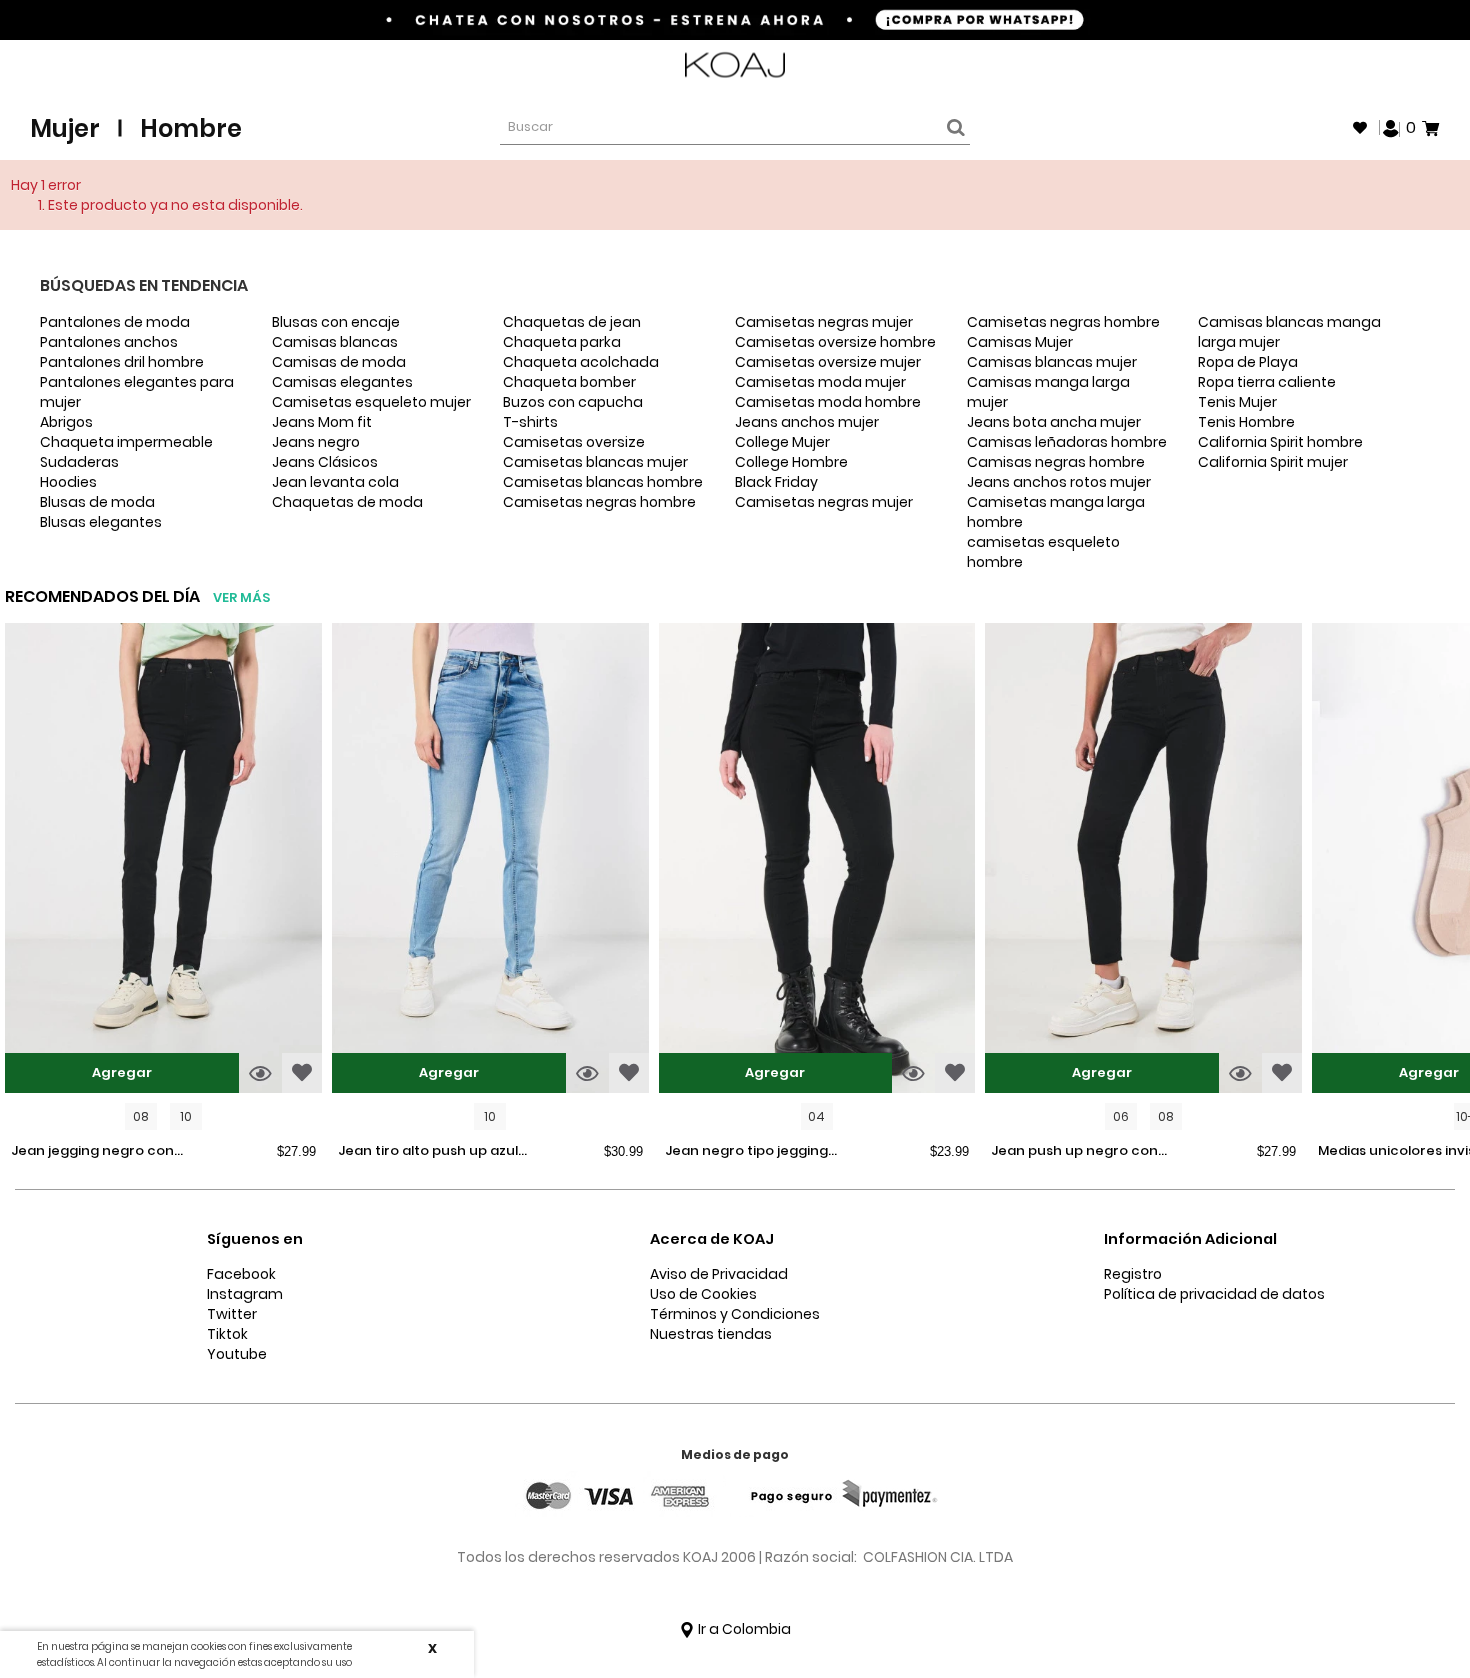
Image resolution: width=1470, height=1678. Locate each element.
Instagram (245, 1294)
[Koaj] (735, 65)
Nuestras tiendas (711, 1334)
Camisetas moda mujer (820, 382)
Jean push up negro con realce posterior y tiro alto (1081, 1152)
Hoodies (68, 482)
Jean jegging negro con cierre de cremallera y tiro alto (101, 1152)
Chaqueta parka (562, 342)
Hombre (191, 128)
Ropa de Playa (1248, 362)
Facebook (241, 1274)
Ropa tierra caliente (1267, 382)
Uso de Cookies (703, 1294)
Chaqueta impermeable (126, 442)
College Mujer (782, 442)
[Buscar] (953, 128)
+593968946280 (1387, 65)
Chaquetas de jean (572, 322)
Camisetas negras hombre (599, 502)
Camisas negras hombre (1056, 462)
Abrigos (66, 422)
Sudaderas (79, 462)
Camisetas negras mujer (824, 322)
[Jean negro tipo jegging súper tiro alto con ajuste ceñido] (817, 860)
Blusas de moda (97, 502)
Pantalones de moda (115, 322)
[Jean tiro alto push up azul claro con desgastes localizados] (490, 860)
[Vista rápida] (260, 1073)
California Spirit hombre (1280, 442)
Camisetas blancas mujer (595, 462)
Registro (1133, 1274)
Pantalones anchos (109, 342)
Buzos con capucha (573, 402)
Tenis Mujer (1237, 402)
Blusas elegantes (101, 522)
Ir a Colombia (743, 1629)
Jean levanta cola (335, 482)
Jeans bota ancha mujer (1054, 422)
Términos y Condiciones (735, 1314)
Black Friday (776, 482)
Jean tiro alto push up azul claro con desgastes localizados (428, 1152)
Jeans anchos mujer (807, 422)
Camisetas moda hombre (828, 402)
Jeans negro (316, 442)
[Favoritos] (1360, 128)
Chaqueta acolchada (581, 362)
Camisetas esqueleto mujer (371, 402)
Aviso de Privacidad (719, 1274)
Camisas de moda (339, 362)
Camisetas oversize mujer (828, 362)
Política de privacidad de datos (1214, 1294)
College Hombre (791, 462)
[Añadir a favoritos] (302, 1073)
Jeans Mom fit (322, 422)
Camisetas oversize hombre (835, 342)
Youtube (237, 1354)
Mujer (65, 128)
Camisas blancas (335, 342)
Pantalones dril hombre (122, 362)
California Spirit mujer (1273, 462)
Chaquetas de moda (347, 502)
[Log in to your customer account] (1391, 127)
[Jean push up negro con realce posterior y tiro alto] (1143, 860)
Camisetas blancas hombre (603, 482)
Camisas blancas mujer (1052, 362)
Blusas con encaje (336, 322)
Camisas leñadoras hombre (1067, 442)
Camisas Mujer (1020, 342)
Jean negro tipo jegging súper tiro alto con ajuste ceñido (751, 1152)
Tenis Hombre (1246, 422)
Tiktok (227, 1334)
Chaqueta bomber (569, 382)
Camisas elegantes (342, 382)
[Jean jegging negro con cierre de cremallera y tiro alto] (163, 860)
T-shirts (530, 422)
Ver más (241, 597)
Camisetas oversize (574, 442)
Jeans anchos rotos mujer (1059, 482)
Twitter (232, 1314)
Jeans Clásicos (325, 462)
